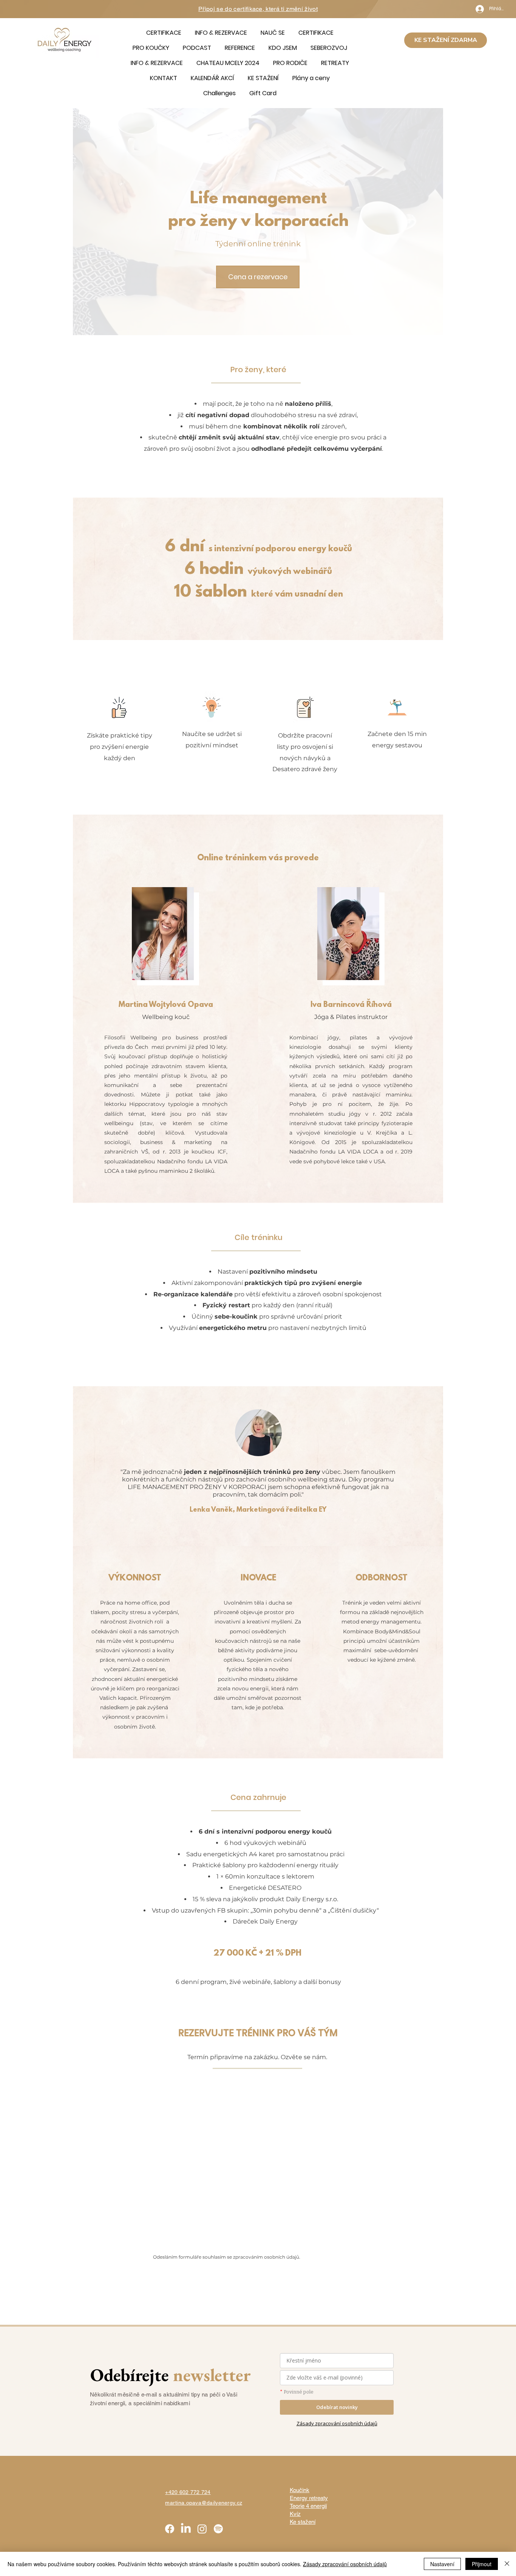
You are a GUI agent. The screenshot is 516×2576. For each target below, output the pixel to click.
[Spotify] (218, 2529)
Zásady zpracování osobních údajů (345, 2564)
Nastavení (442, 2564)
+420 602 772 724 (188, 2492)
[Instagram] (202, 2529)
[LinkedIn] (186, 2529)
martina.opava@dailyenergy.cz (204, 2503)
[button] (273, 33)
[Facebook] (170, 2529)
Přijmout (482, 2564)
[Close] (507, 2564)
